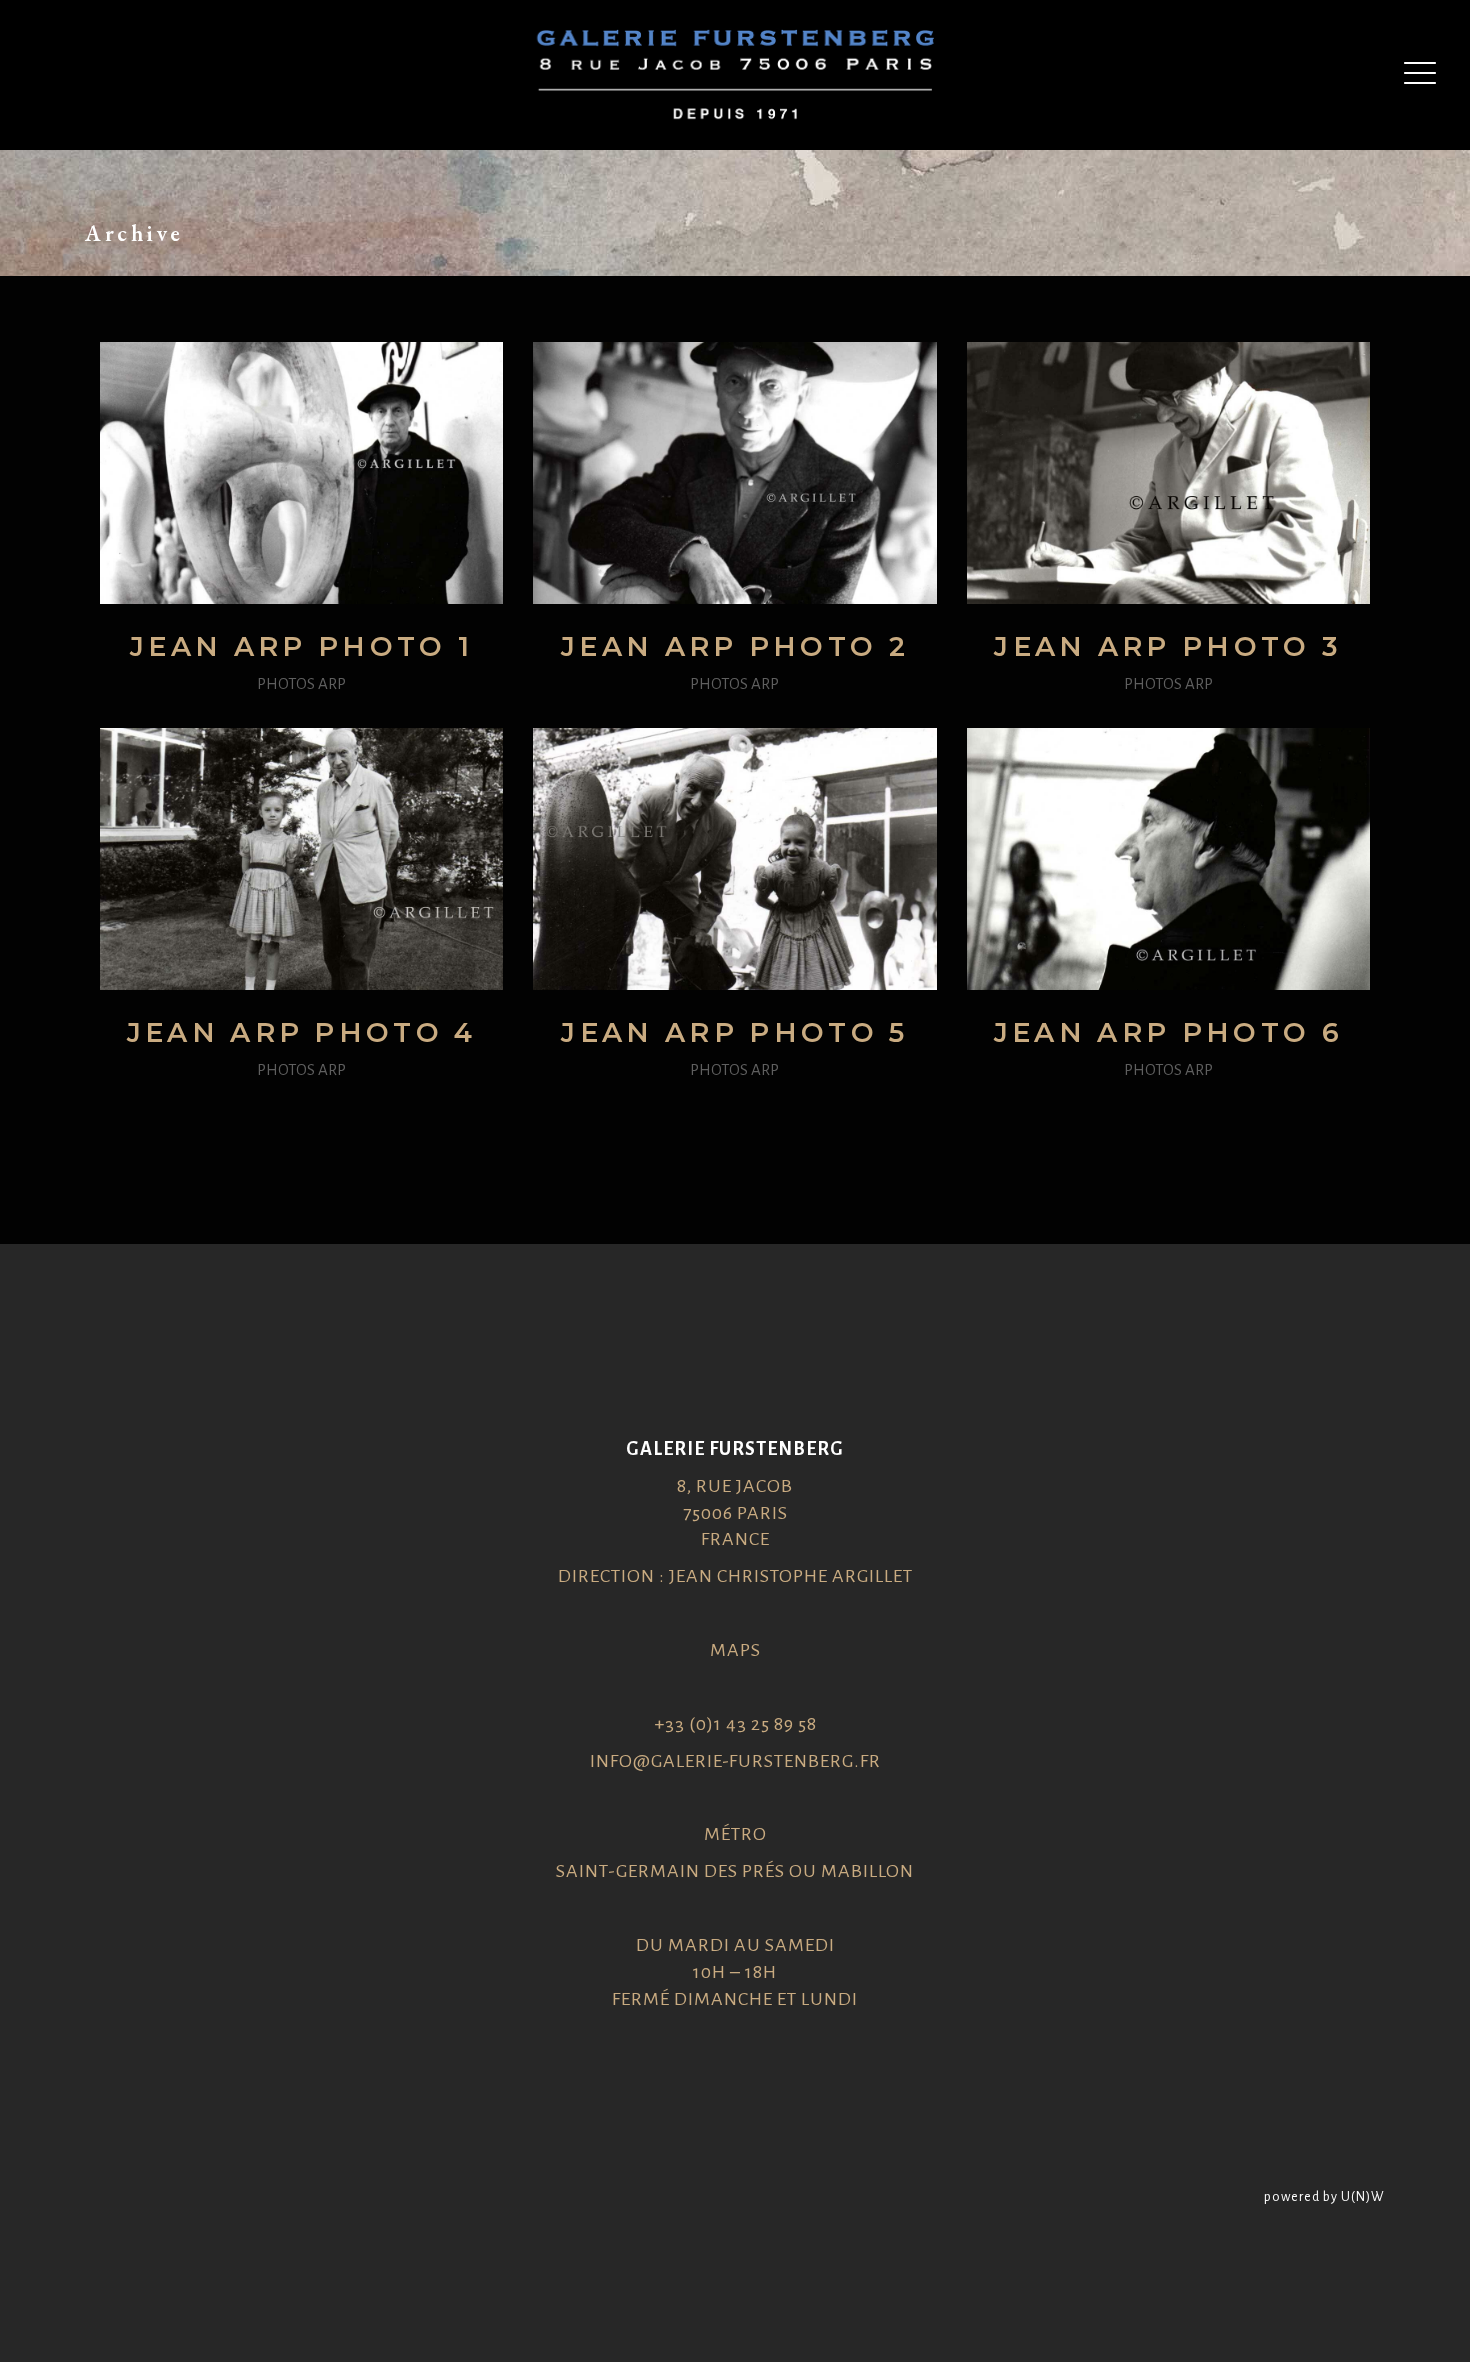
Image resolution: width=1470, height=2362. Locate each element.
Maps (735, 1650)
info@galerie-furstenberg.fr (735, 1761)
